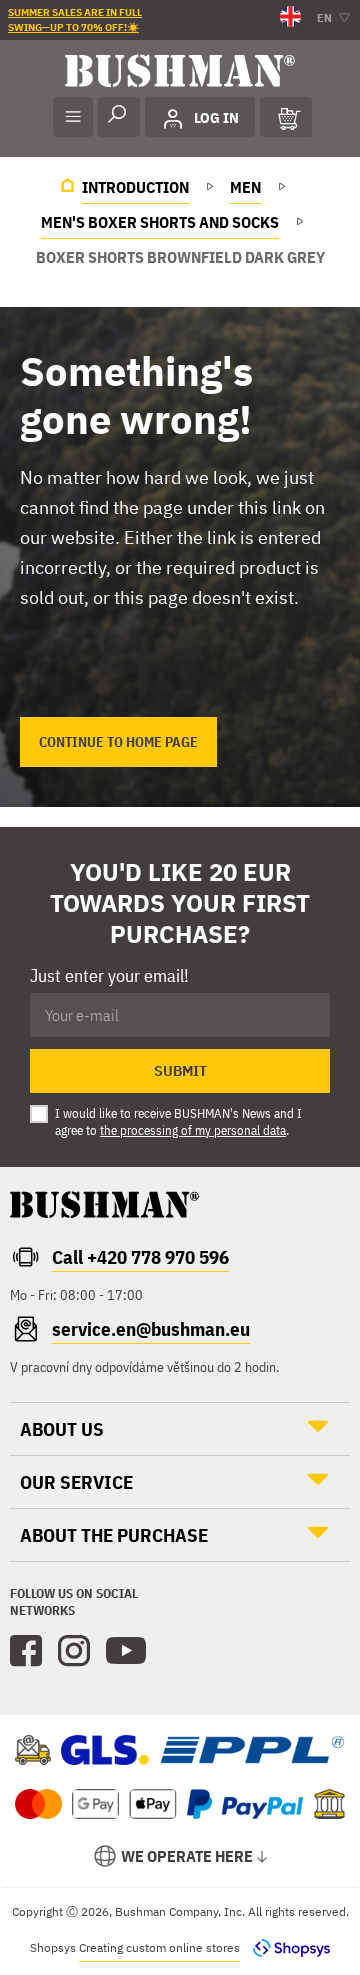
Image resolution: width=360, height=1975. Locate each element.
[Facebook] (26, 1651)
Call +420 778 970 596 (140, 1257)
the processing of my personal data (193, 1130)
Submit (180, 1071)
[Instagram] (74, 1651)
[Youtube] (126, 1651)
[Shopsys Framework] (286, 1947)
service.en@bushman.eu (151, 1329)
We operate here (187, 1856)
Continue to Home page (118, 742)
